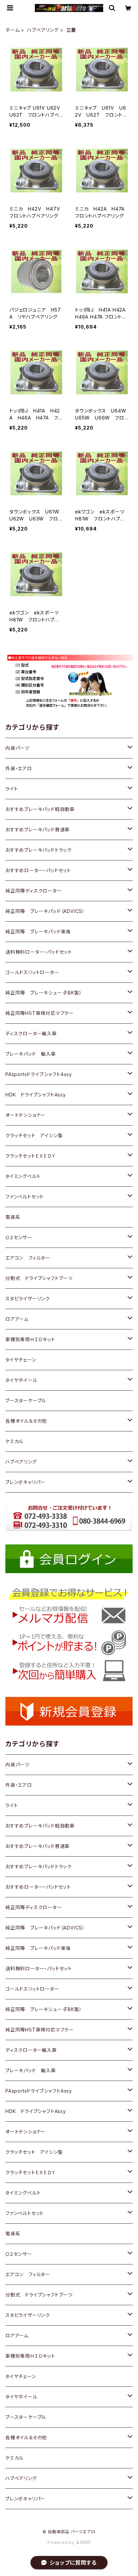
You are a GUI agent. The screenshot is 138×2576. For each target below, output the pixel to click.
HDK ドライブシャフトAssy (36, 1095)
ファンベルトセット (25, 1197)
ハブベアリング (43, 30)
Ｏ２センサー (19, 1237)
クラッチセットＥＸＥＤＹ (31, 1156)
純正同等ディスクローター (34, 891)
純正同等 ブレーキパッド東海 (38, 931)
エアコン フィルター (28, 1258)
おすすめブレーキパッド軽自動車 (40, 809)
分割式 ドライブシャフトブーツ (39, 1278)
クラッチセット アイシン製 (34, 1135)
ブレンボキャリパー (25, 1482)
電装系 (13, 1217)
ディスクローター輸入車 (31, 1033)
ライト (12, 789)
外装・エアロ (19, 768)
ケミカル (14, 1441)
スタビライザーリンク (28, 1299)
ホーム (12, 30)
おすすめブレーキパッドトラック (39, 850)
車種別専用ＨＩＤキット (30, 1339)
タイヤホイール (21, 1380)
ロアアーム (17, 1319)
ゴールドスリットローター (32, 972)
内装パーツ (17, 748)
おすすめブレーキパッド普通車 (38, 830)
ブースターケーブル (26, 1400)
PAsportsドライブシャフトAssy (39, 1074)
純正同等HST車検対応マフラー (40, 1013)
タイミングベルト (23, 1176)
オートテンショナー (25, 1115)
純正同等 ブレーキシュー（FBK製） (44, 993)
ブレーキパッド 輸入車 (31, 1054)
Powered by (62, 2542)
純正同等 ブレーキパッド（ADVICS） (45, 911)
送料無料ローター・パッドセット (39, 952)
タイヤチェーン (21, 1360)
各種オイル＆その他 (26, 1421)
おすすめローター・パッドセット (38, 870)
